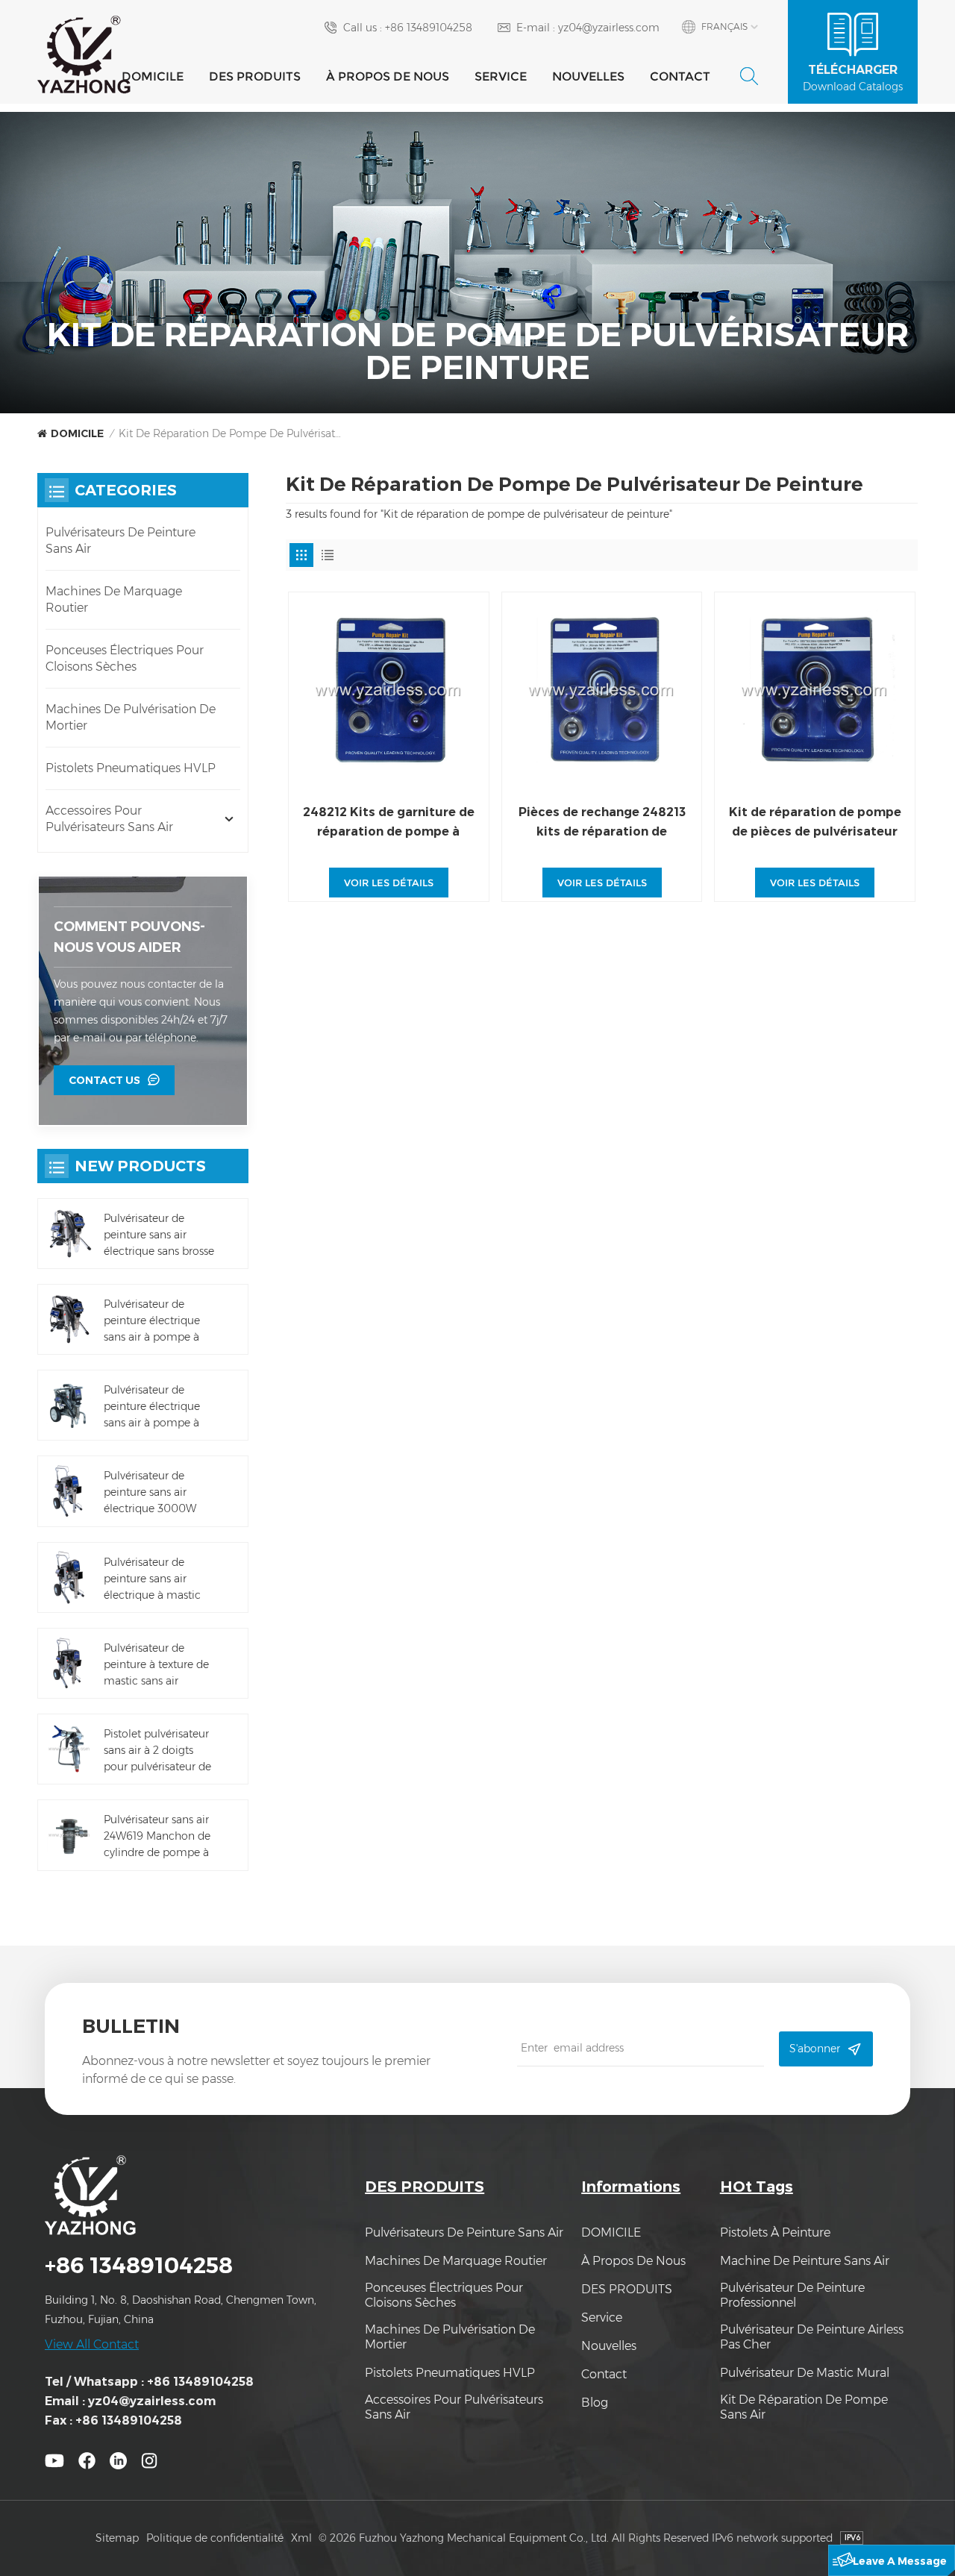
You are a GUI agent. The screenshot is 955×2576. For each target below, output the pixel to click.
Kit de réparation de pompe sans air (804, 2407)
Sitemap (117, 2538)
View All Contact (92, 2344)
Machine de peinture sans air (805, 2261)
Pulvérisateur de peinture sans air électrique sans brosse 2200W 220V (159, 1235)
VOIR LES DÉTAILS (389, 883)
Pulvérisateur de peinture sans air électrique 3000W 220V (150, 1493)
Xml (301, 2538)
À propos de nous (388, 76)
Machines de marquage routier (114, 599)
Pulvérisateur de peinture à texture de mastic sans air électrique (156, 1665)
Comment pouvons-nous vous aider (129, 937)
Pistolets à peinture (775, 2232)
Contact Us (104, 1080)
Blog (595, 2403)
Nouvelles (588, 76)
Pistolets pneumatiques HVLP (131, 768)
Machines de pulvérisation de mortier (131, 717)
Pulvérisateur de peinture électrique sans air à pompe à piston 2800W (152, 1407)
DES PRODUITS (255, 76)
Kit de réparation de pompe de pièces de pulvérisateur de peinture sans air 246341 (815, 823)
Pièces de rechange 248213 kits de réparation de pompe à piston (602, 823)
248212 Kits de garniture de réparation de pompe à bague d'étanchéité (389, 823)
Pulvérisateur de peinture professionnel (792, 2295)
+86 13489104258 (429, 28)
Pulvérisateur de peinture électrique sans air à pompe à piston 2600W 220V (154, 1321)
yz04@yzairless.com (609, 28)
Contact (680, 76)
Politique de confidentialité (215, 2538)
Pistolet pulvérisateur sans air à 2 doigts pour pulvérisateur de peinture (157, 1751)
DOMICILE (153, 76)
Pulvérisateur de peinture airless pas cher (812, 2337)
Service (501, 76)
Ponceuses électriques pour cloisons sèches (125, 658)
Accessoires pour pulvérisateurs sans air (109, 819)
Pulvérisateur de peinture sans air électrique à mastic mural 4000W (152, 1579)
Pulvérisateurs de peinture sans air (120, 540)
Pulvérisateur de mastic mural (805, 2373)
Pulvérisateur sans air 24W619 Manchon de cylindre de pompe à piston (157, 1837)
